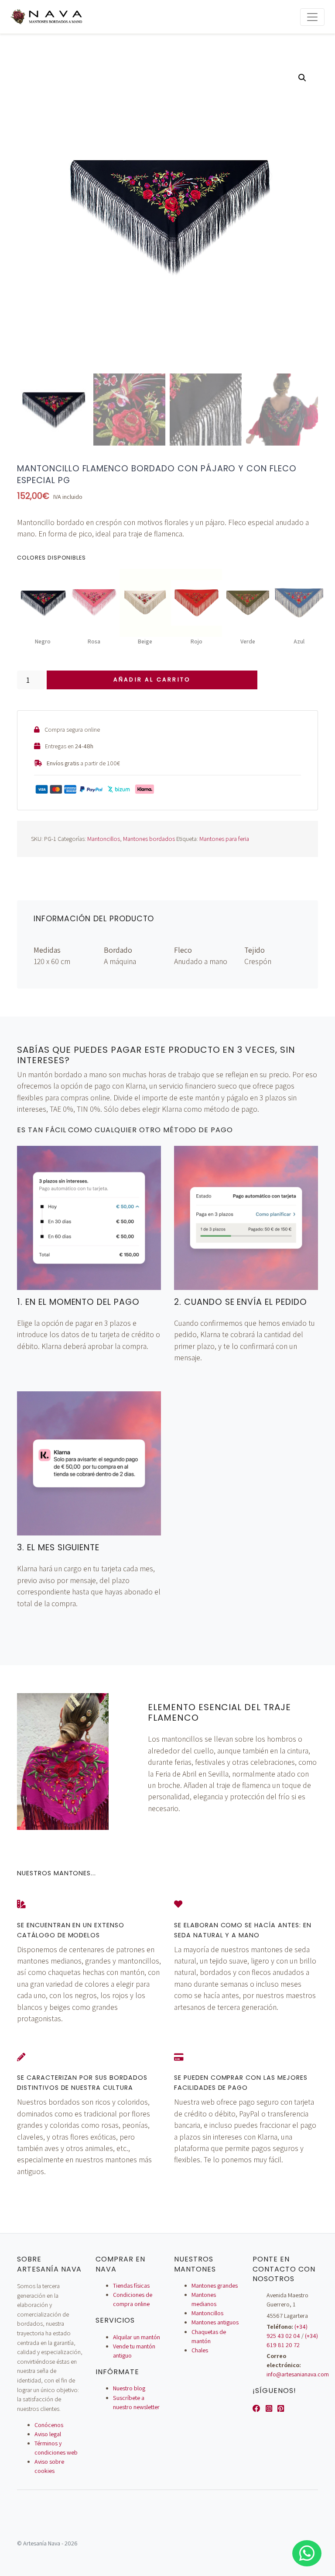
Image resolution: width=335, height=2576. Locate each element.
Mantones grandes (215, 2286)
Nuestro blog (129, 2388)
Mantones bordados (149, 838)
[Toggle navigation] (312, 17)
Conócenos (49, 2425)
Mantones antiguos (215, 2322)
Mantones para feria (224, 838)
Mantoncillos (104, 838)
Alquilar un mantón (137, 2337)
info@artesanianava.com (298, 2374)
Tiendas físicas (131, 2286)
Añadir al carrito (152, 679)
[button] (302, 78)
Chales (200, 2350)
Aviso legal (48, 2434)
